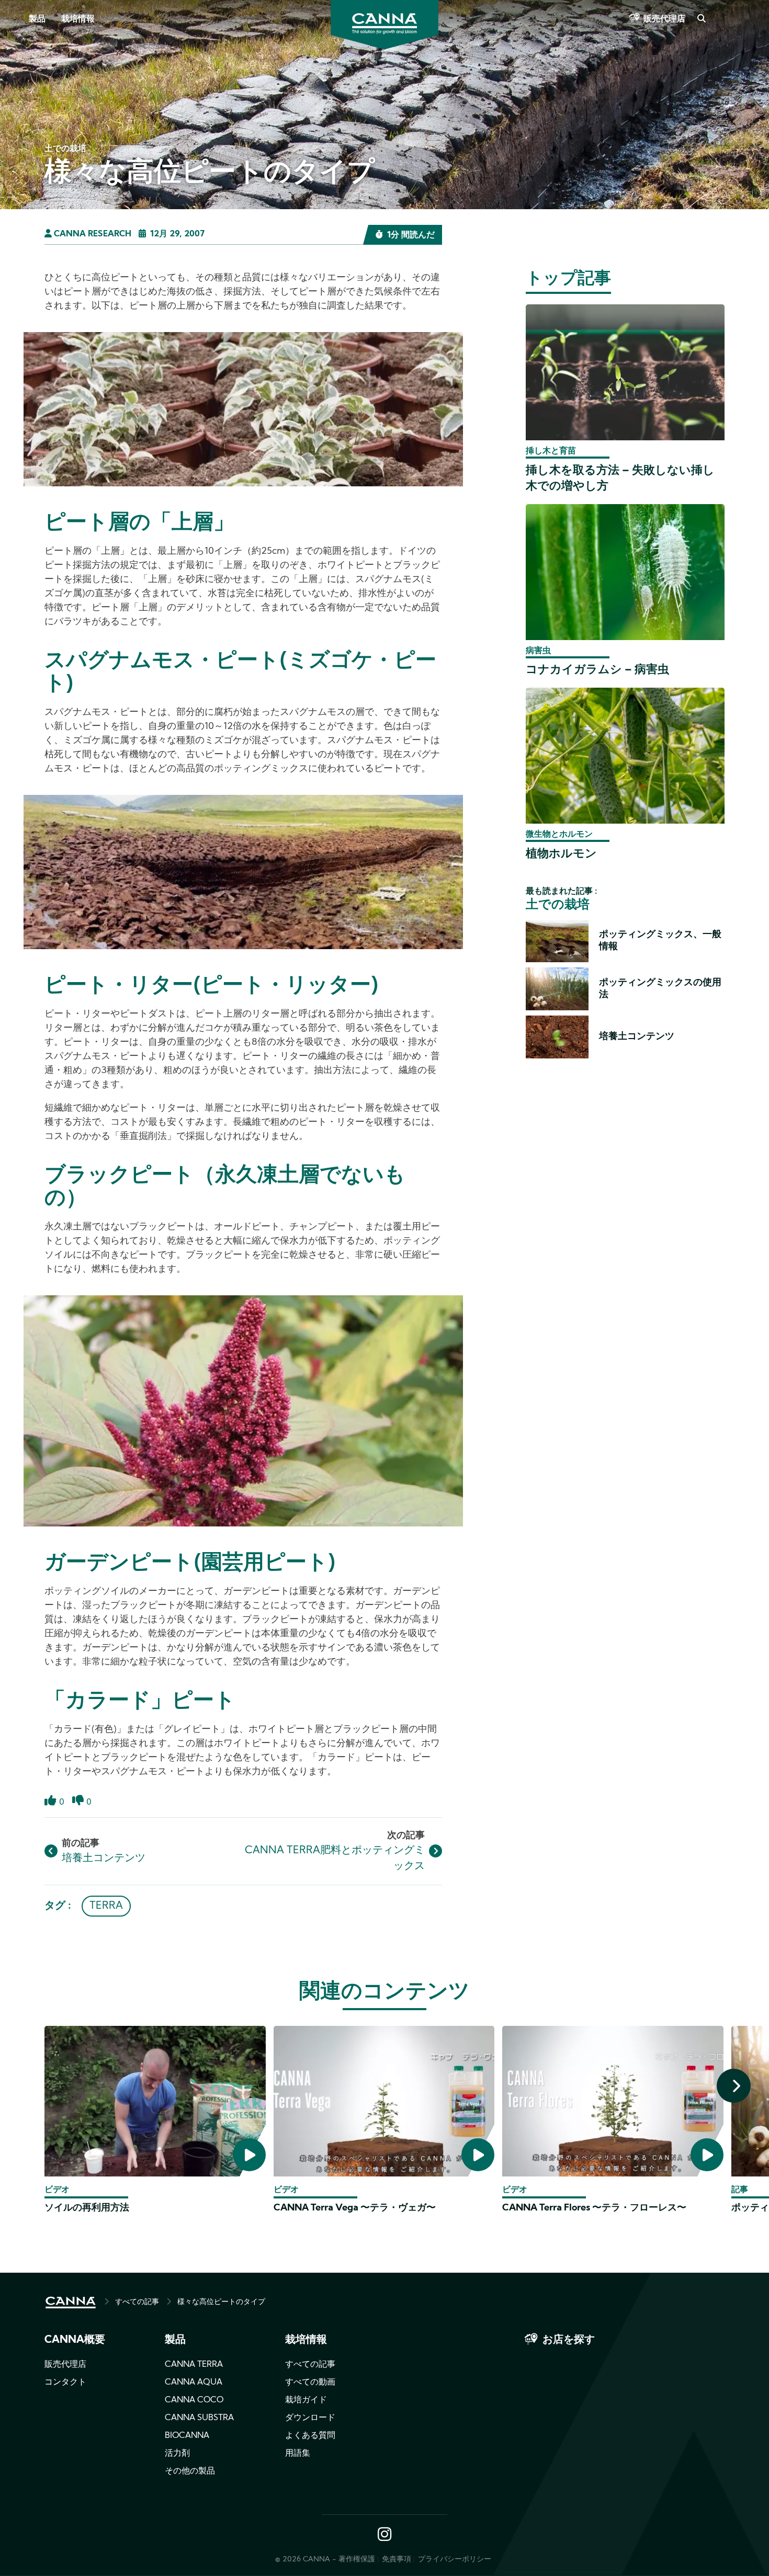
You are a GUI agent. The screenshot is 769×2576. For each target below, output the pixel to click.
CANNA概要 (75, 2340)
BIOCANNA (187, 2436)
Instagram (384, 2535)
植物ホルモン (561, 854)
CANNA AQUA (194, 2383)
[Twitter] (21, 122)
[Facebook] (21, 93)
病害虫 (538, 651)
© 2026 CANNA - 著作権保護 (325, 2560)
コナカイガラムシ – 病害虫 (597, 670)
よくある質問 (310, 2436)
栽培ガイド (306, 2400)
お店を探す (569, 2340)
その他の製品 (190, 2471)
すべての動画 (310, 2383)
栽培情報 (78, 19)
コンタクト (65, 2383)
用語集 (298, 2454)
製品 (37, 19)
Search (701, 19)
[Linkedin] (21, 151)
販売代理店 (664, 19)
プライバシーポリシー (455, 2560)
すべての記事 (137, 2302)
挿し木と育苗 (551, 451)
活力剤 (177, 2454)
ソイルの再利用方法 (87, 2208)
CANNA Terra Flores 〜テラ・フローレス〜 (594, 2208)
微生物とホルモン (559, 835)
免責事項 (397, 2560)
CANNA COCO (194, 2400)
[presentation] (734, 2086)
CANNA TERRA (194, 2365)
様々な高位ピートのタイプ (221, 2302)
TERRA (106, 1906)
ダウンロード (310, 2418)
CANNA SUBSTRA (199, 2418)
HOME (71, 2303)
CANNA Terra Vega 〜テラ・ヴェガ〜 (355, 2208)
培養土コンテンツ (104, 1859)
